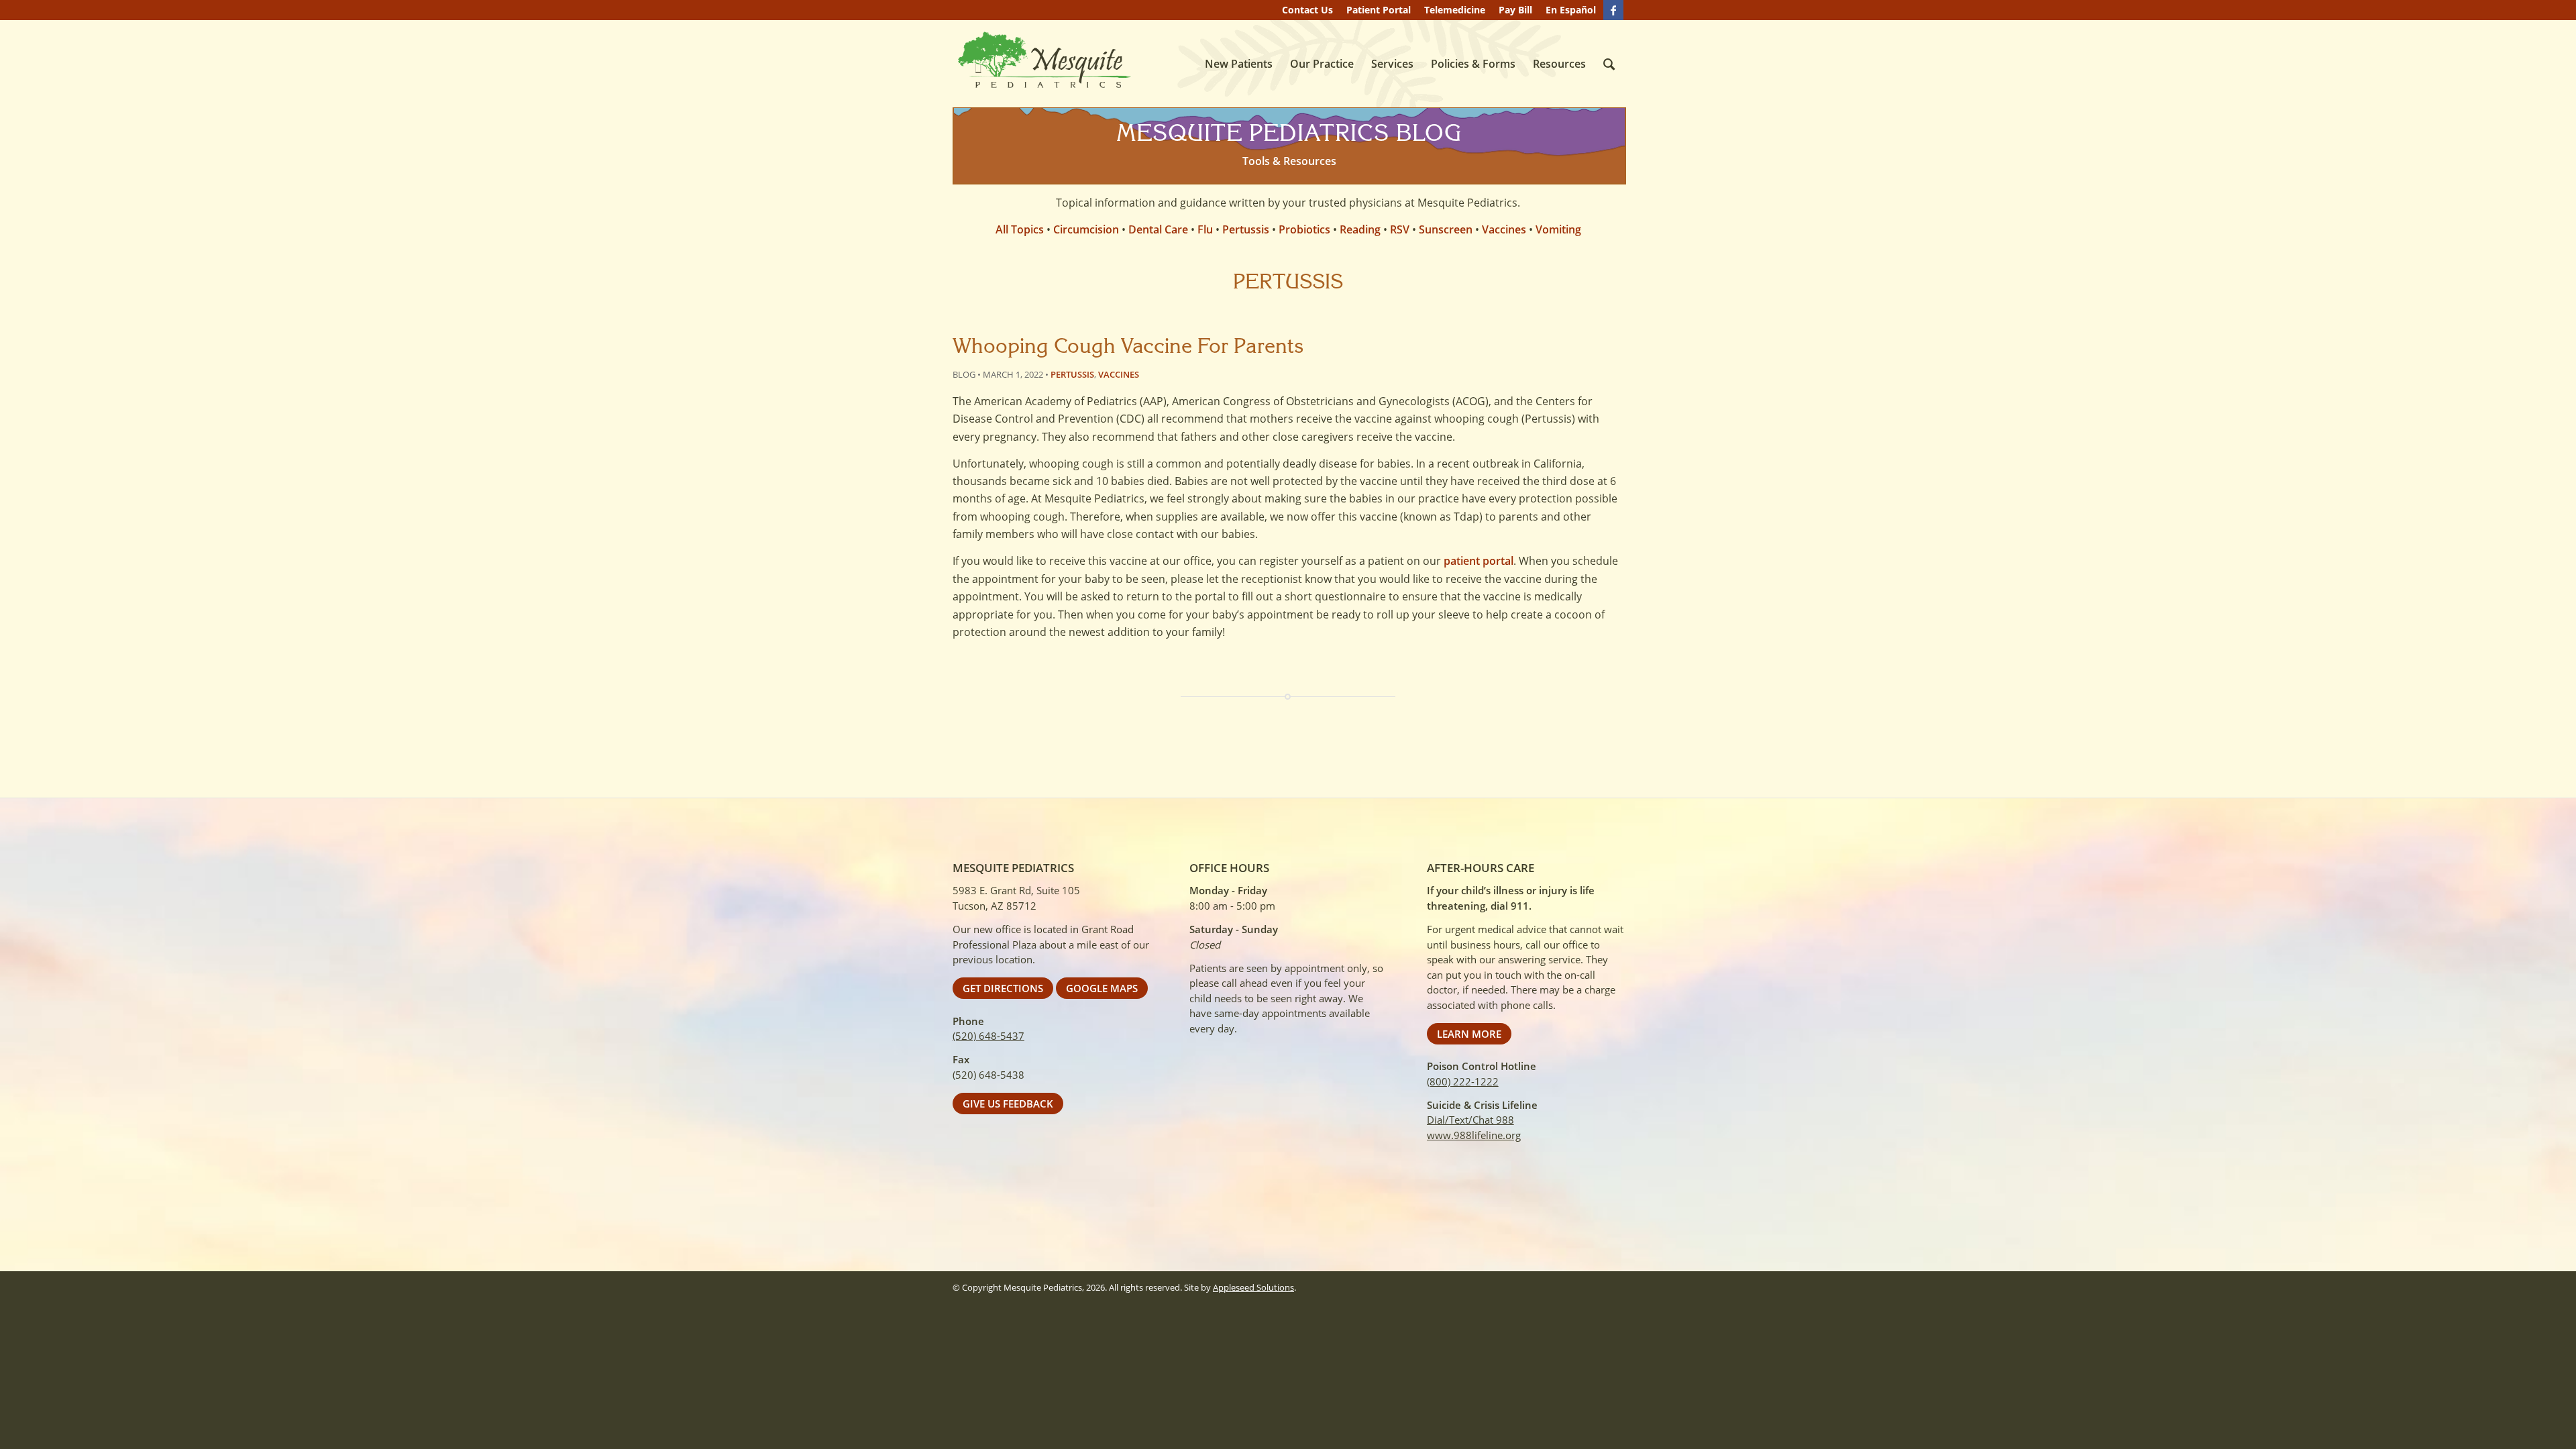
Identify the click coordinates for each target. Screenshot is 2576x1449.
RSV (1400, 229)
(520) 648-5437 (988, 1036)
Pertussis (1246, 229)
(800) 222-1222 (1463, 1081)
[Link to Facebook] (1613, 10)
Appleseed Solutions (1253, 1287)
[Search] (1609, 64)
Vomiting (1558, 229)
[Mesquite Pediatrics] (1043, 61)
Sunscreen (1446, 229)
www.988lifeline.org (1474, 1135)
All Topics (1020, 229)
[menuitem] (1307, 10)
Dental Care (1158, 229)
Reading (1360, 229)
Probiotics (1304, 229)
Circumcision (1086, 229)
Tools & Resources (1289, 161)
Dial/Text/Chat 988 (1470, 1120)
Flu (1205, 229)
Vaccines (1504, 229)
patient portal (1479, 561)
